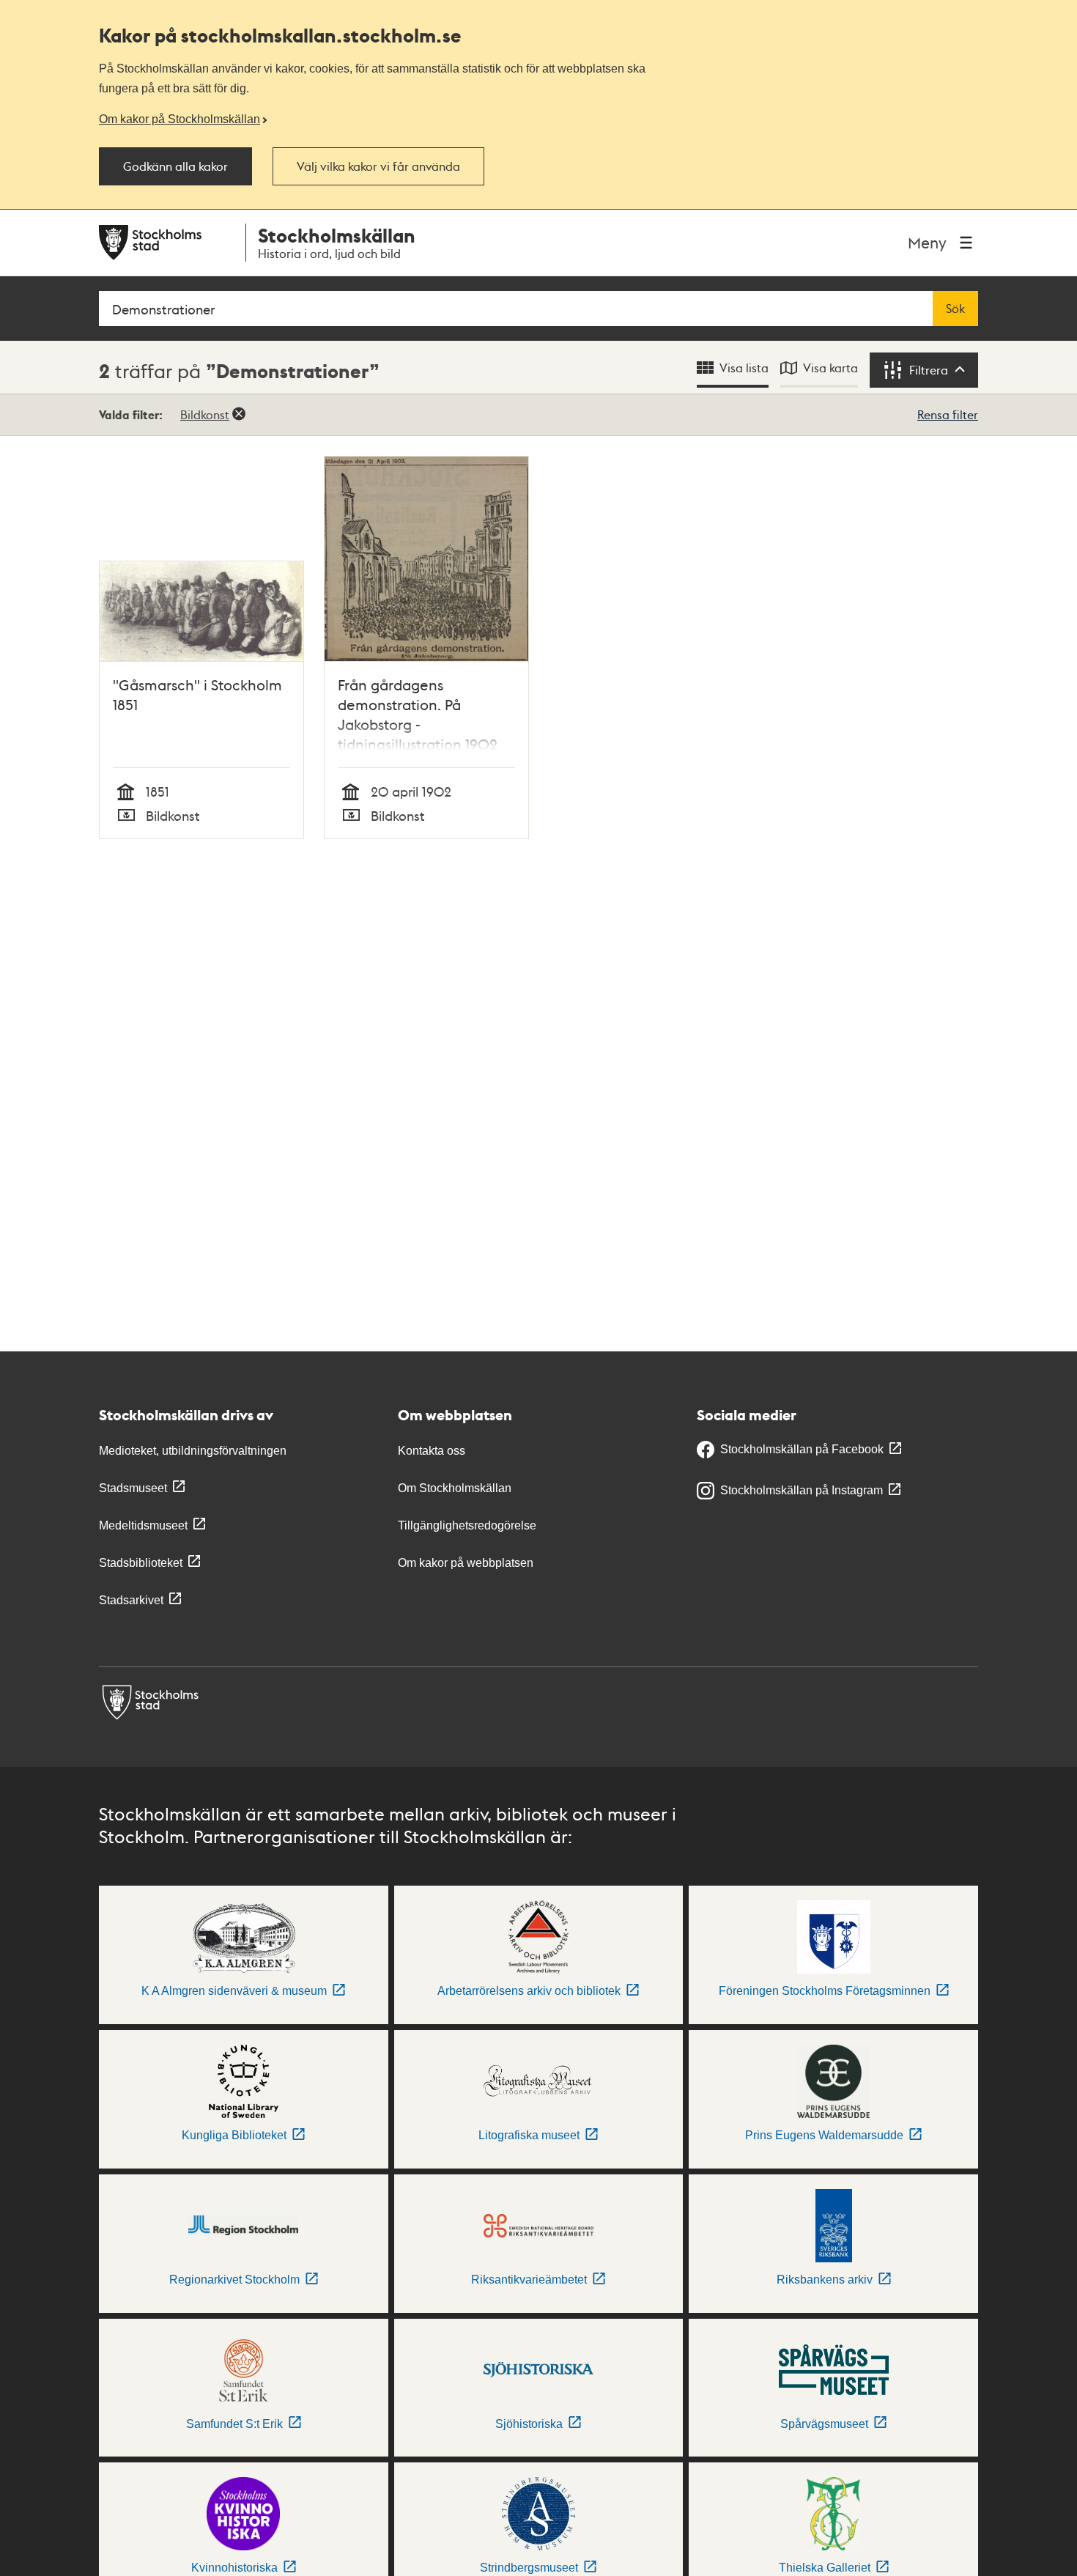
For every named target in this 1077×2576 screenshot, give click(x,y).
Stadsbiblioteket (141, 1563)
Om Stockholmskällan (455, 1488)
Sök (955, 309)
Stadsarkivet (131, 1600)
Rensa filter (948, 414)
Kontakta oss (432, 1451)
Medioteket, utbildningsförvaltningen (193, 1451)
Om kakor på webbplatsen (466, 1563)
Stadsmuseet (133, 1488)
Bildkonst (205, 414)
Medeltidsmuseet (143, 1525)
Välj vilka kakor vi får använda (378, 166)
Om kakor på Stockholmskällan (179, 119)
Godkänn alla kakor (175, 166)
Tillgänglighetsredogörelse (467, 1525)
